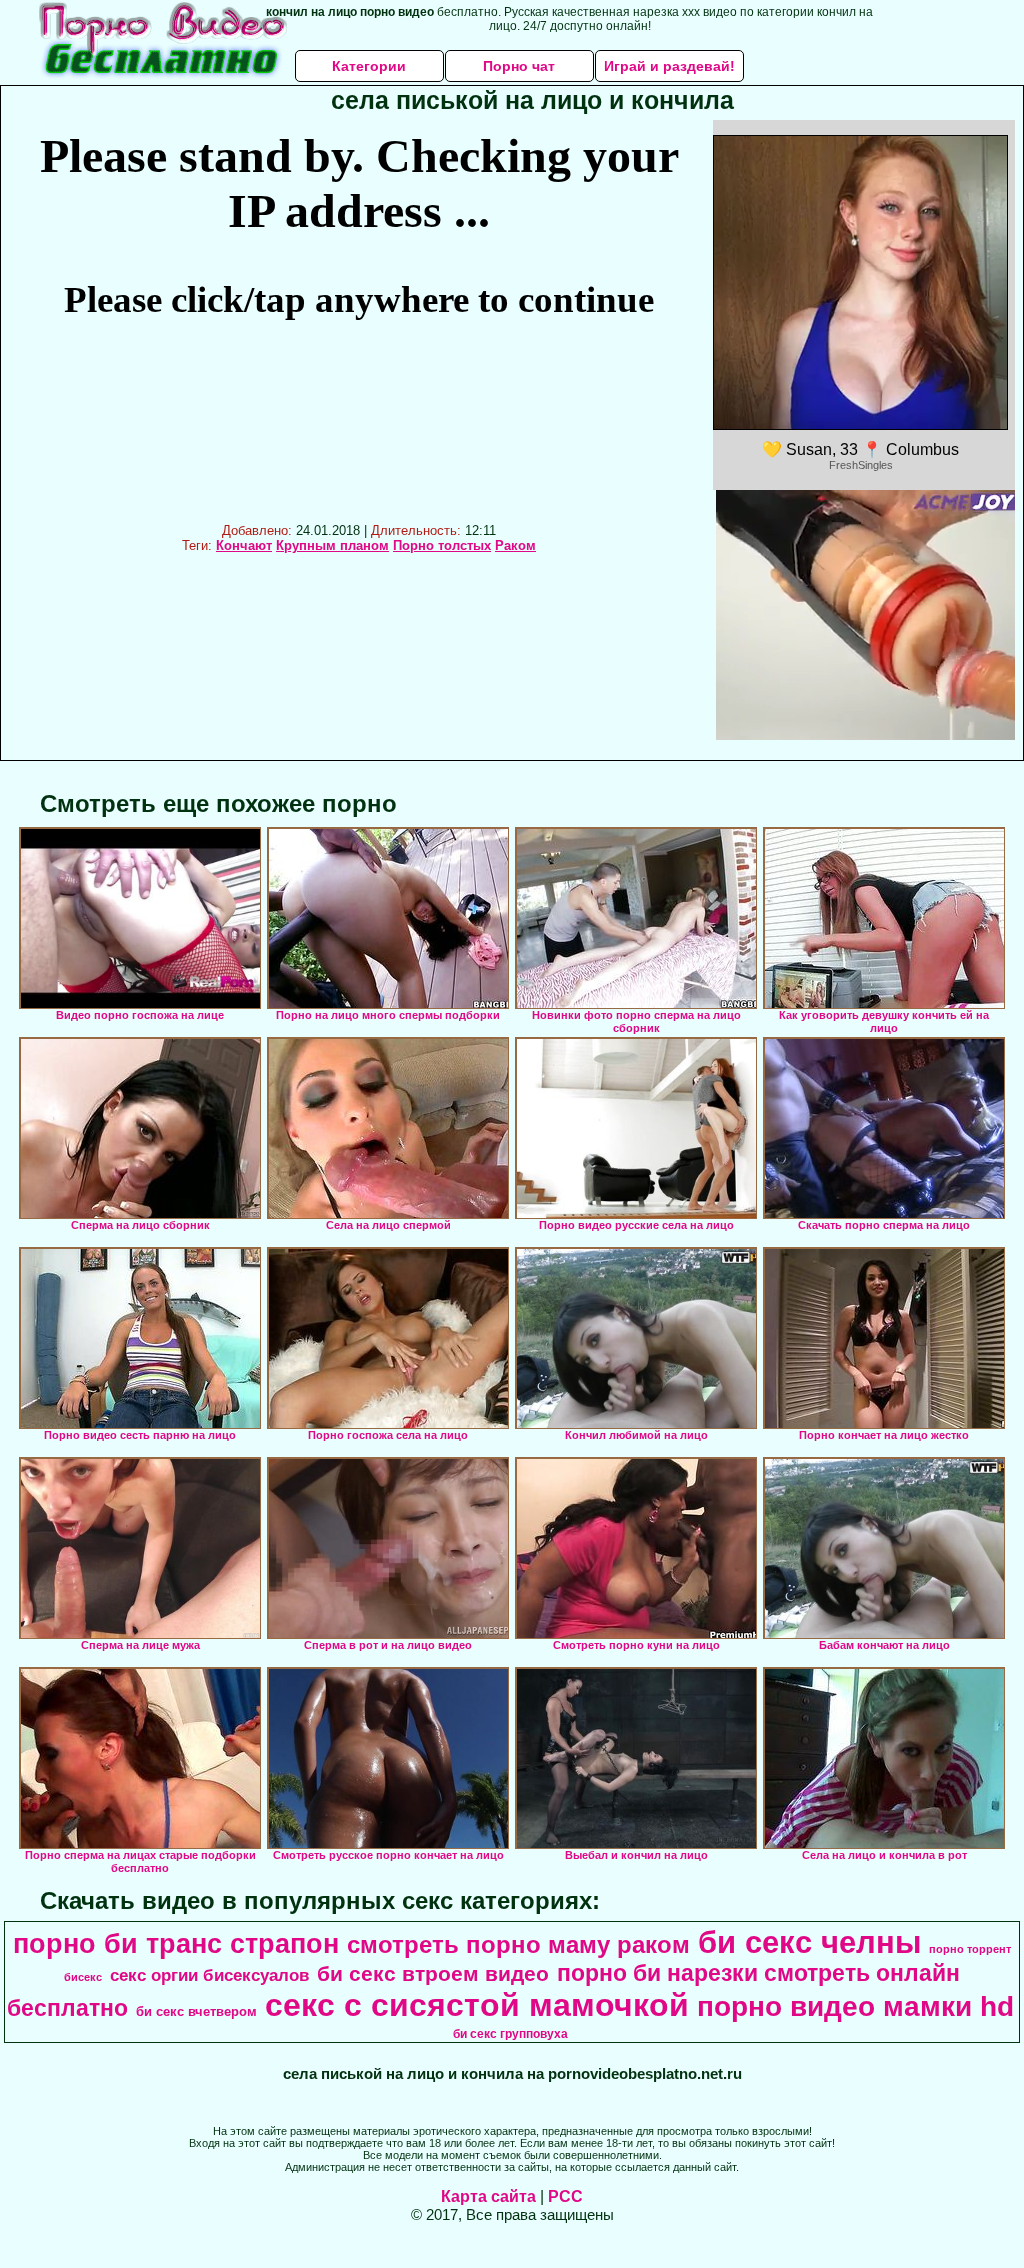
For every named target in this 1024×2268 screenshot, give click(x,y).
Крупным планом (332, 545)
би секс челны (809, 1942)
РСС (565, 2196)
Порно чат (519, 66)
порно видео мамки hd (855, 2006)
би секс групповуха (510, 2034)
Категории (369, 66)
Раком (515, 545)
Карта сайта (488, 2196)
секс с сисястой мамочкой (477, 2005)
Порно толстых (442, 545)
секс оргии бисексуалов (209, 1975)
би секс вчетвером (196, 2011)
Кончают (244, 545)
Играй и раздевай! (669, 66)
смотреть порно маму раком (518, 1944)
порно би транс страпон (176, 1944)
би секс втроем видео (433, 1974)
